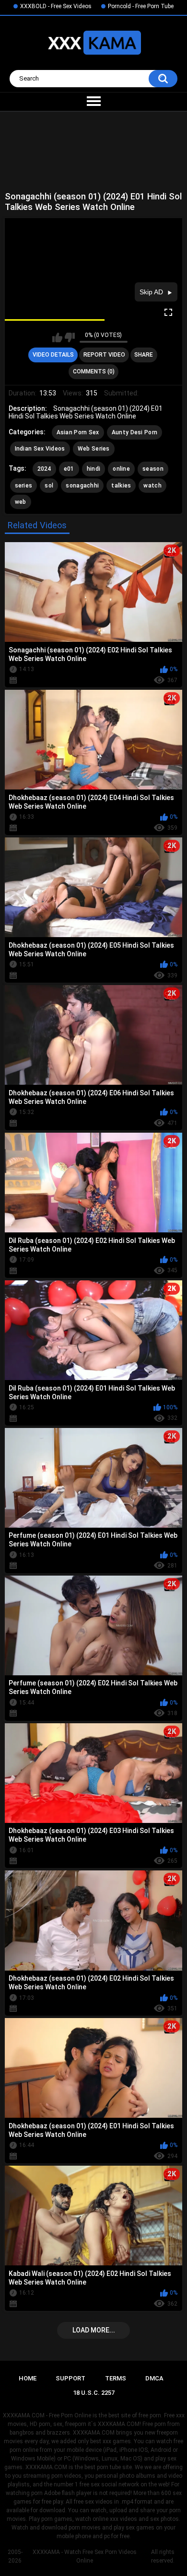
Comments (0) (94, 371)
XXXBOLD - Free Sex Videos (56, 6)
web (21, 502)
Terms (116, 2378)
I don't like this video (70, 337)
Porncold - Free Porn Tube (141, 6)
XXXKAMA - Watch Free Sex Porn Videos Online (85, 2556)
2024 (44, 469)
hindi (94, 469)
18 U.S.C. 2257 (94, 2393)
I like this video (57, 337)
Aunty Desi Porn (135, 432)
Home (28, 2378)
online (121, 469)
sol (49, 486)
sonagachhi (82, 486)
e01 (69, 469)
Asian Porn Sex (78, 432)
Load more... (94, 2330)
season (153, 469)
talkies (121, 486)
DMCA (154, 2378)
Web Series (94, 449)
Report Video (104, 355)
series (24, 486)
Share (144, 355)
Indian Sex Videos (40, 449)
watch (152, 486)
